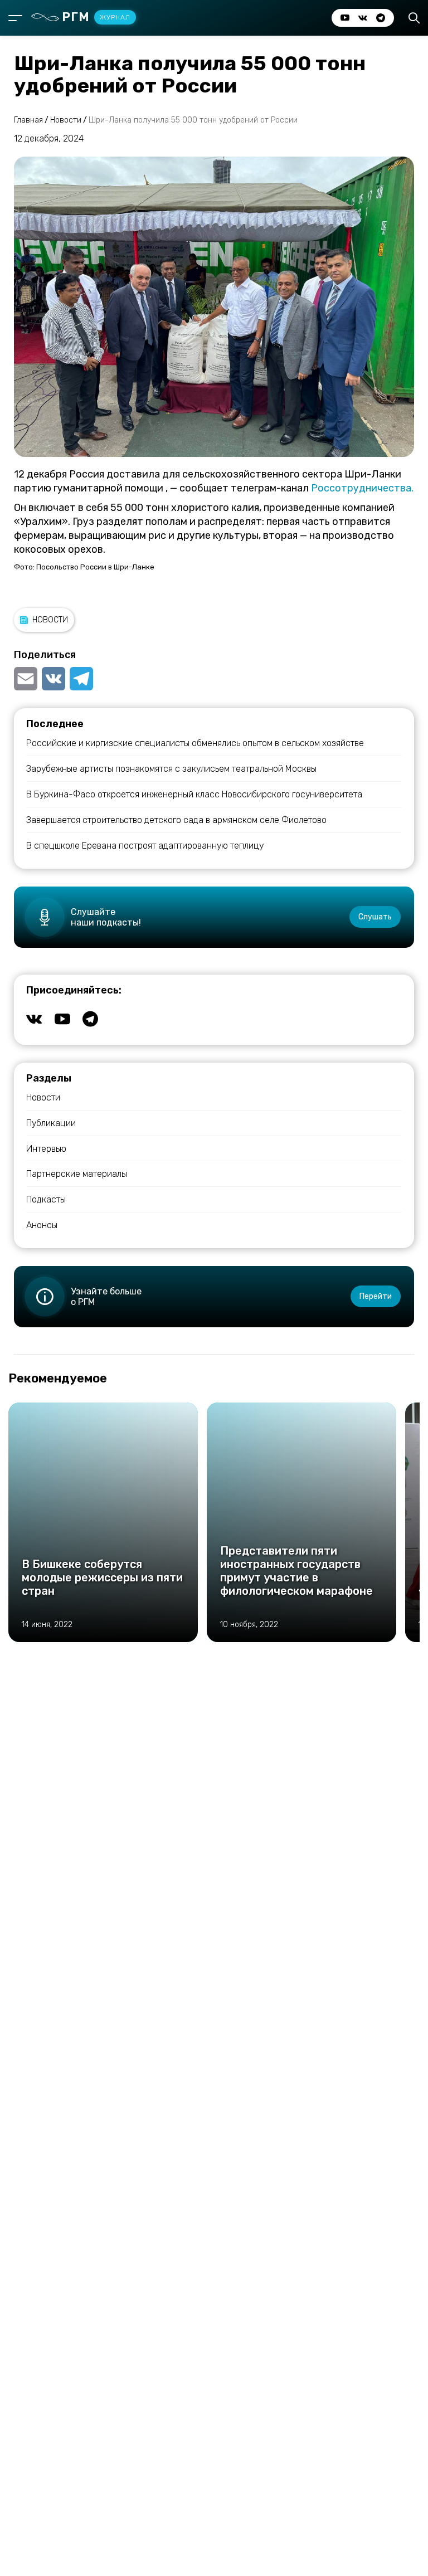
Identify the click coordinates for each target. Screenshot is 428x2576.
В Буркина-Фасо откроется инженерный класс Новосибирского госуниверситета (194, 794)
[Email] (27, 679)
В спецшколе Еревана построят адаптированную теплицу (145, 846)
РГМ (96, 17)
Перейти (376, 1296)
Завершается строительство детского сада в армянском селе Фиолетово (176, 820)
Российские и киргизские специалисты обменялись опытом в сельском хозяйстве (195, 743)
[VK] (53, 679)
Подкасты (46, 1199)
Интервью (46, 1149)
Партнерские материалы (77, 1174)
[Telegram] (81, 679)
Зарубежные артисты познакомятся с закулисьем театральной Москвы (171, 769)
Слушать (375, 917)
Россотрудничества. (362, 488)
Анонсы (42, 1225)
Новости (50, 620)
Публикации (51, 1123)
